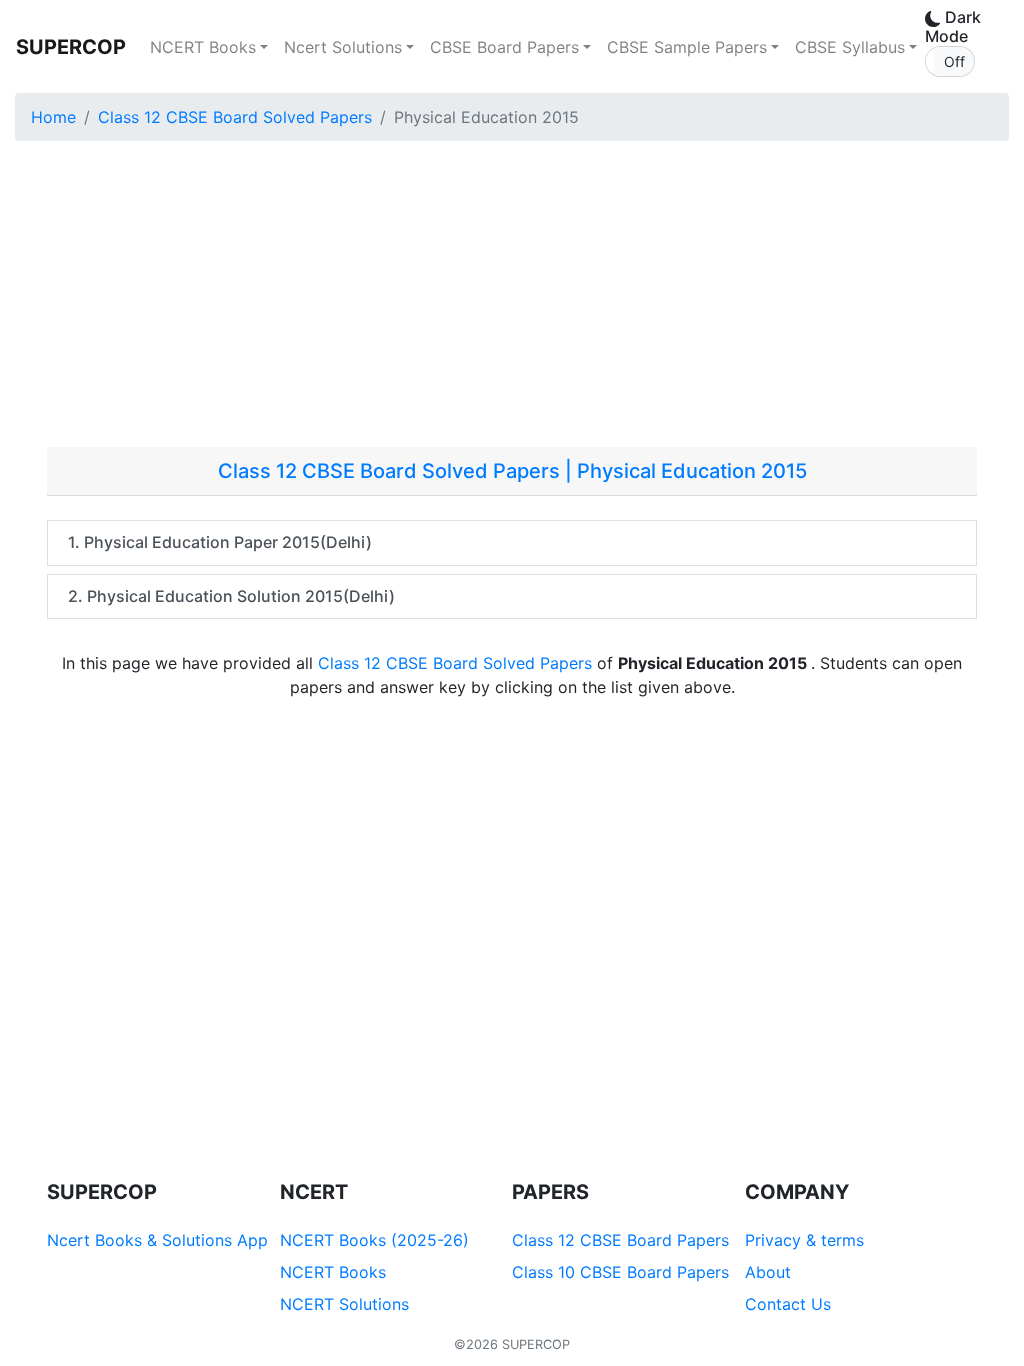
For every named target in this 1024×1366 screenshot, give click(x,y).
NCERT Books (333, 1272)
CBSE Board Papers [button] (504, 47)
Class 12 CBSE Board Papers (620, 1240)
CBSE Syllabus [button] (850, 47)
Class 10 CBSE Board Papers (620, 1272)
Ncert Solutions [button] (343, 47)
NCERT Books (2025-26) (374, 1240)
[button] (950, 61)
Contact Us (788, 1304)
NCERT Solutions (344, 1304)
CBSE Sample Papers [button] (687, 47)
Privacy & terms (804, 1240)
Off (954, 61)
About (768, 1272)
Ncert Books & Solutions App (157, 1240)
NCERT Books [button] (203, 47)
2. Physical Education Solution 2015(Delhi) (231, 596)
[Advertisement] (512, 297)
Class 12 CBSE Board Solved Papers (235, 117)
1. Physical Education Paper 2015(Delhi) (220, 542)
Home (53, 117)
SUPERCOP (71, 47)
